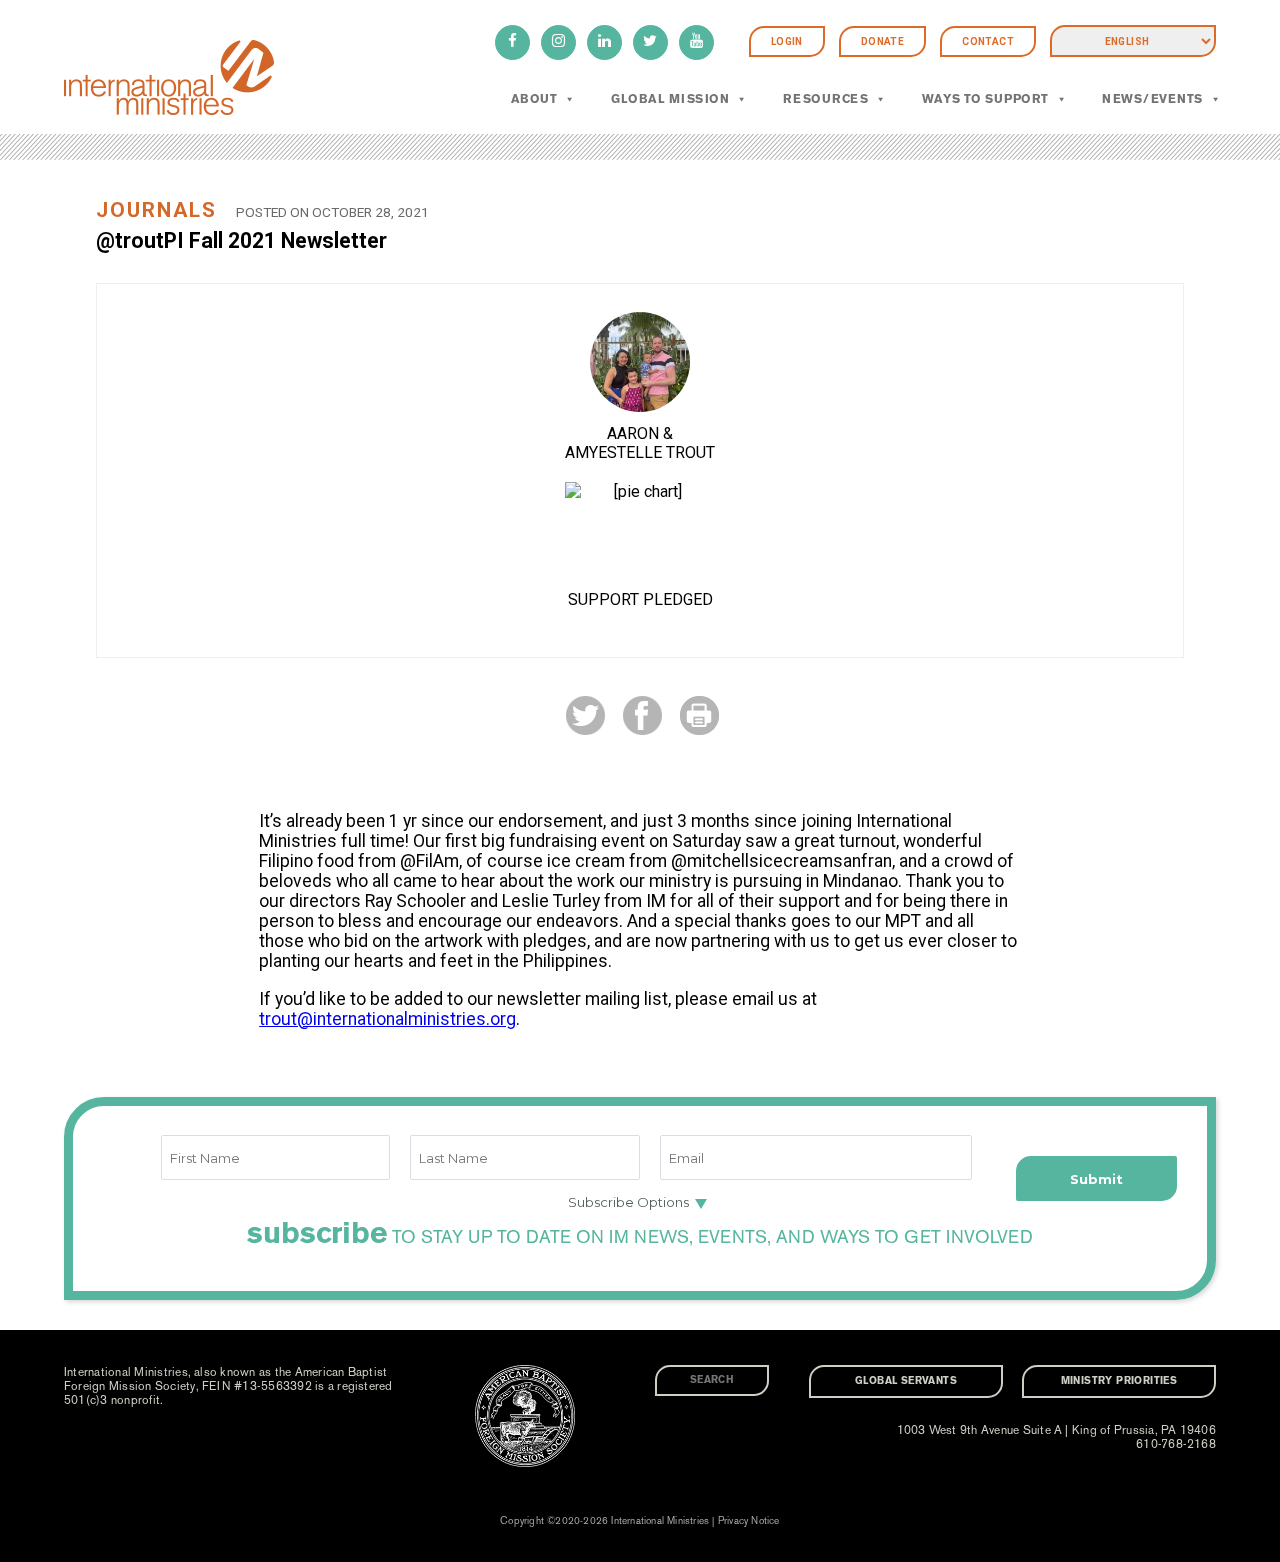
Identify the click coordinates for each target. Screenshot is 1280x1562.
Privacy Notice (749, 1521)
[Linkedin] (604, 42)
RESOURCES (825, 99)
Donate (882, 41)
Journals (156, 210)
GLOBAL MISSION (670, 99)
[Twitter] (650, 42)
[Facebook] (512, 42)
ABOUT (534, 99)
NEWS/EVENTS (1152, 99)
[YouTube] (696, 42)
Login (787, 41)
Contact (988, 41)
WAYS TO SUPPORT (985, 99)
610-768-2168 (1176, 1444)
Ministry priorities (1119, 1381)
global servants (906, 1381)
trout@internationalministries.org (387, 1019)
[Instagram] (558, 42)
